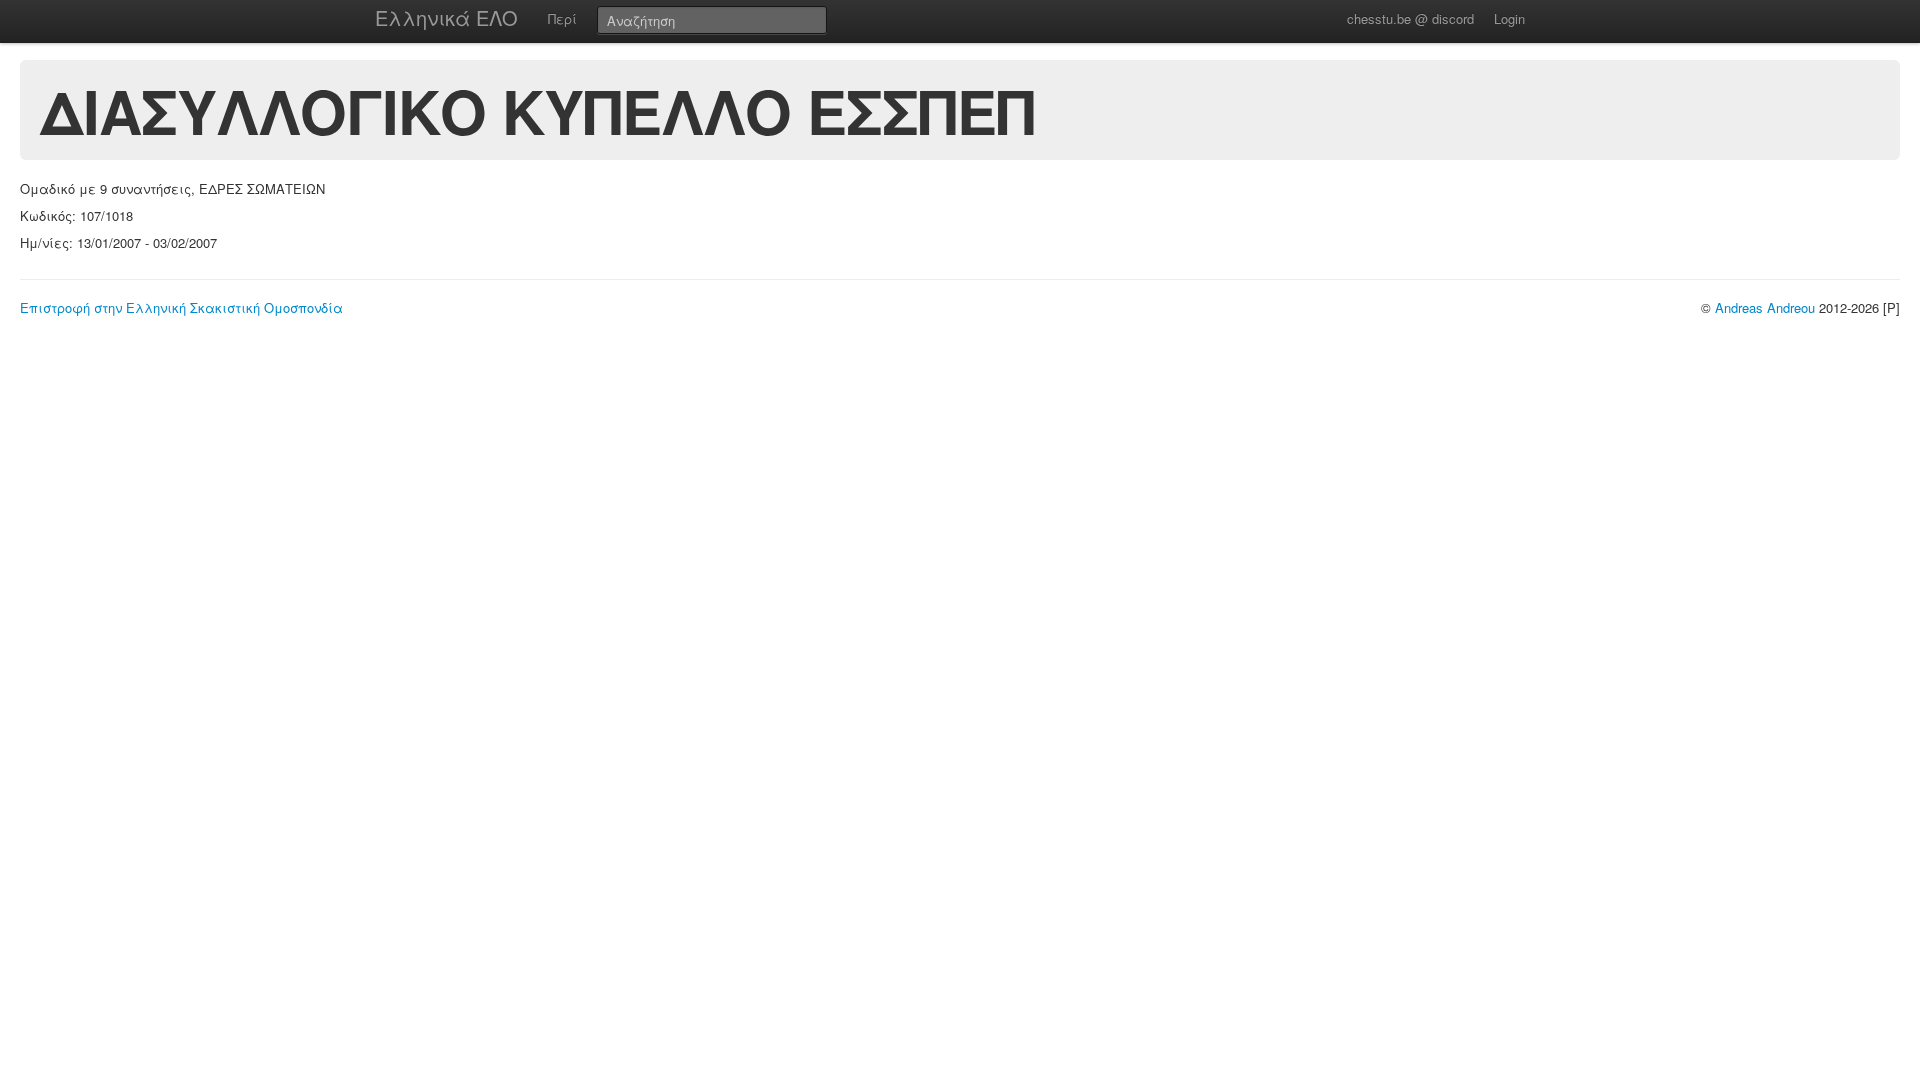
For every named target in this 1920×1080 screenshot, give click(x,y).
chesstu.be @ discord (1410, 18)
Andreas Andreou (1765, 307)
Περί (562, 18)
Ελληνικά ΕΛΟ (446, 17)
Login (1509, 18)
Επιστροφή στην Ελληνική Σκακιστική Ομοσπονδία (181, 307)
